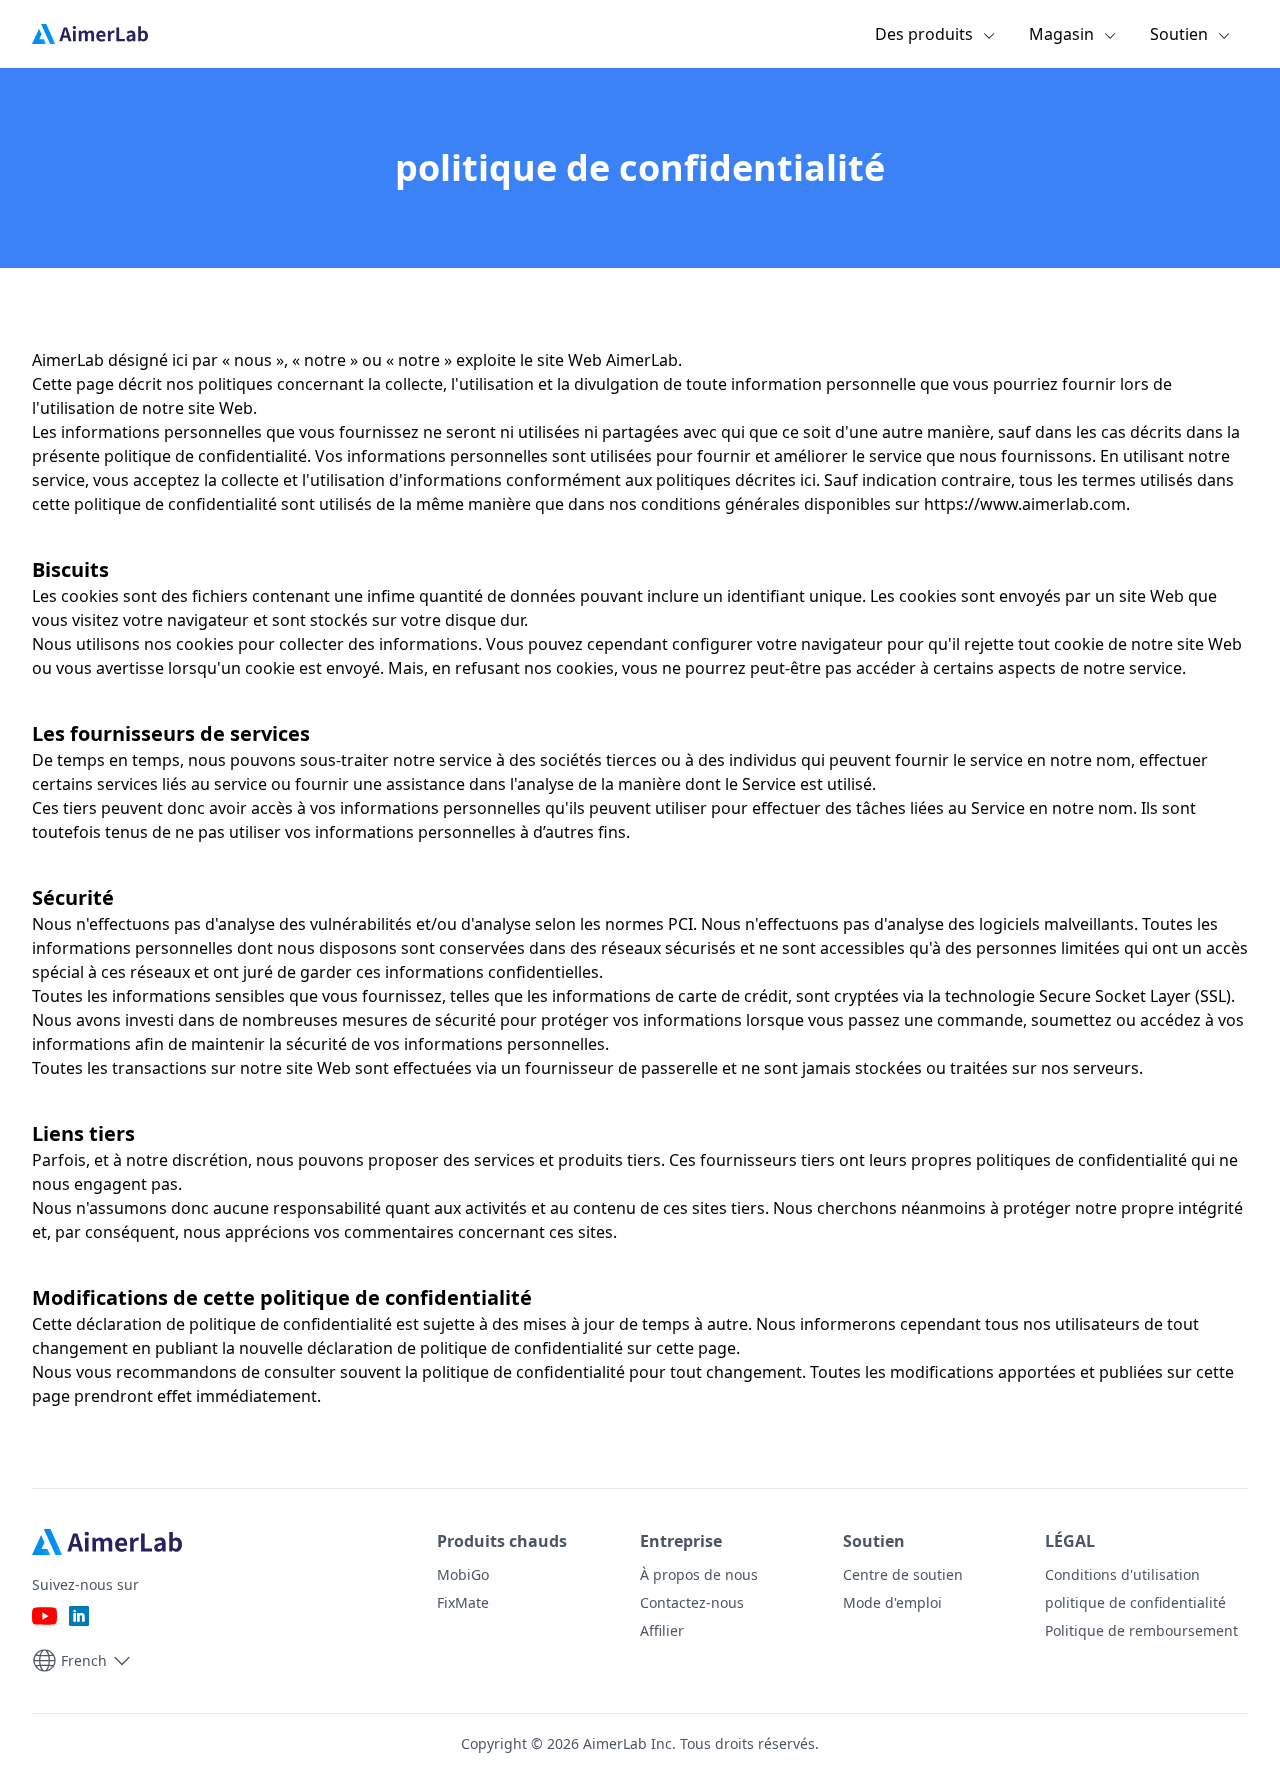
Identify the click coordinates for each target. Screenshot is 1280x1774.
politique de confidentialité (1135, 1602)
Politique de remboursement (1141, 1630)
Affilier (662, 1630)
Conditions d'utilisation (1122, 1574)
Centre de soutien (903, 1574)
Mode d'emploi (892, 1602)
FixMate (463, 1602)
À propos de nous (699, 1574)
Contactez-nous (692, 1602)
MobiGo (463, 1574)
